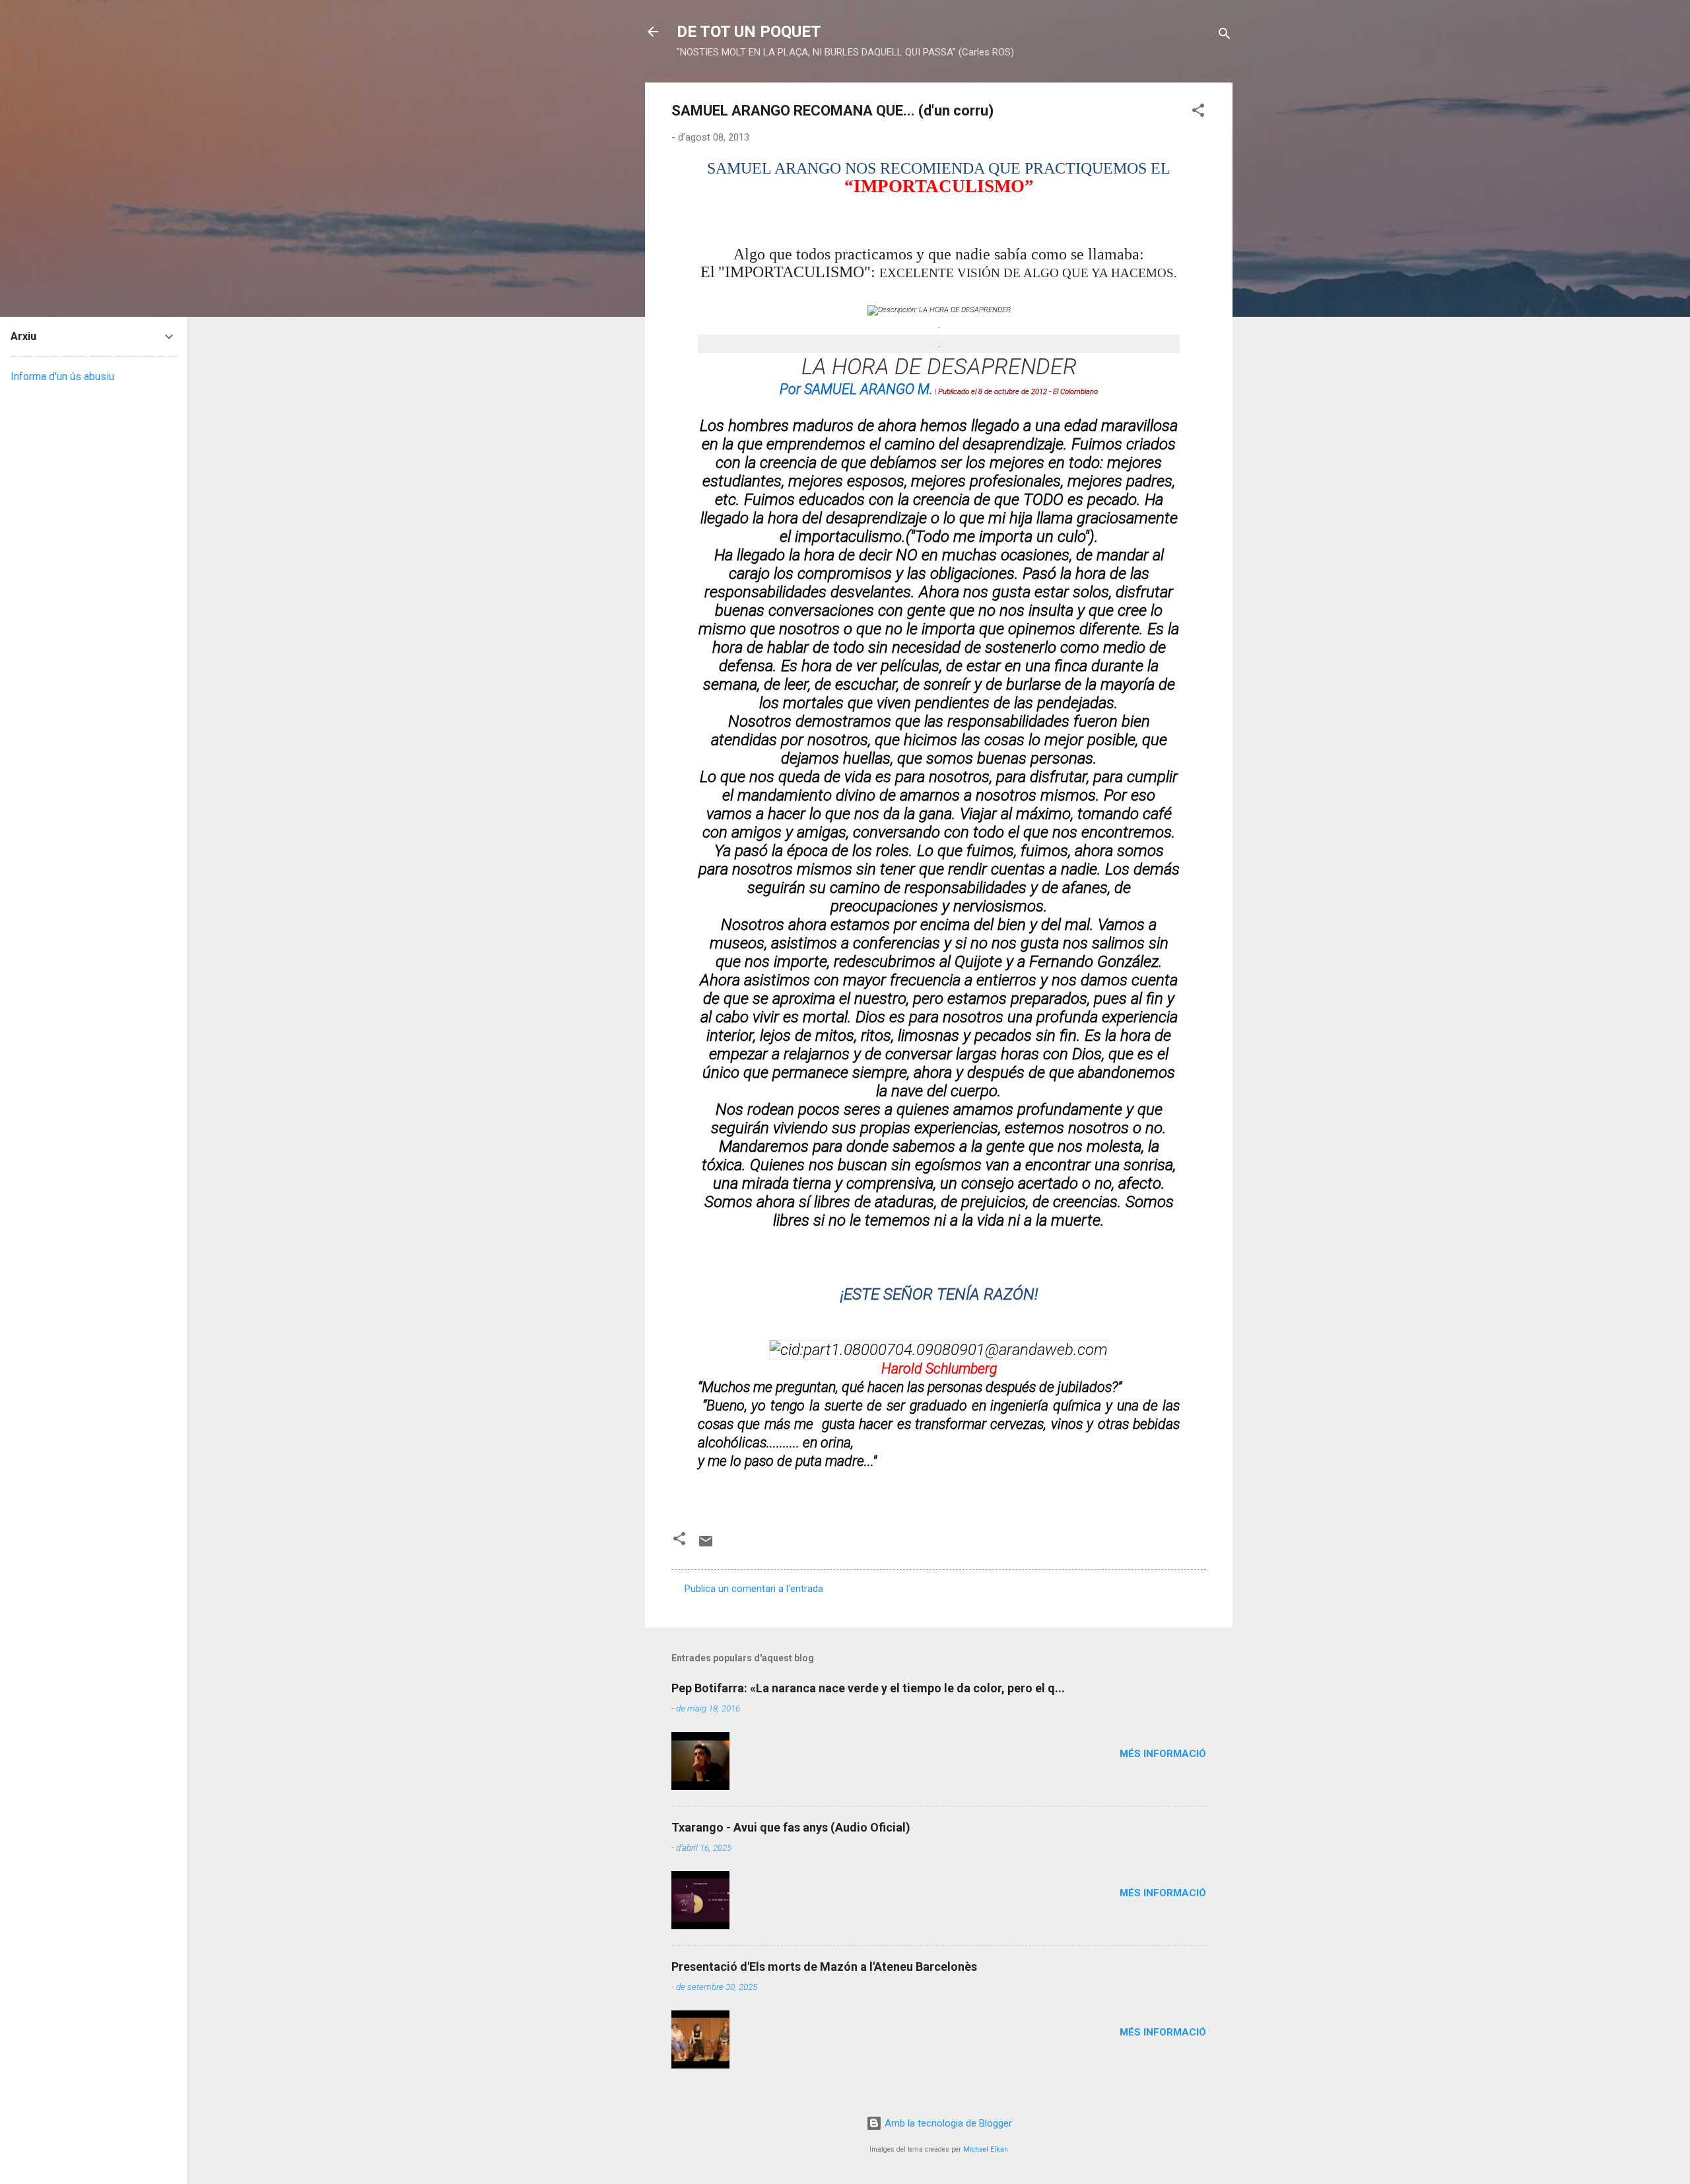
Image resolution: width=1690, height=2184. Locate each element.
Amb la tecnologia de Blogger (947, 2123)
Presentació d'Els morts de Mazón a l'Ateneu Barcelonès (824, 1967)
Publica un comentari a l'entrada (754, 1589)
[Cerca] (1225, 36)
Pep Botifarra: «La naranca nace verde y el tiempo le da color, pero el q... (868, 1688)
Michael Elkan (986, 2149)
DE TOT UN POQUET (749, 32)
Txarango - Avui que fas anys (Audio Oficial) (791, 1827)
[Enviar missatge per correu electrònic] (706, 1546)
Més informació (1163, 1754)
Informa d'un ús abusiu (62, 377)
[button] (1198, 113)
